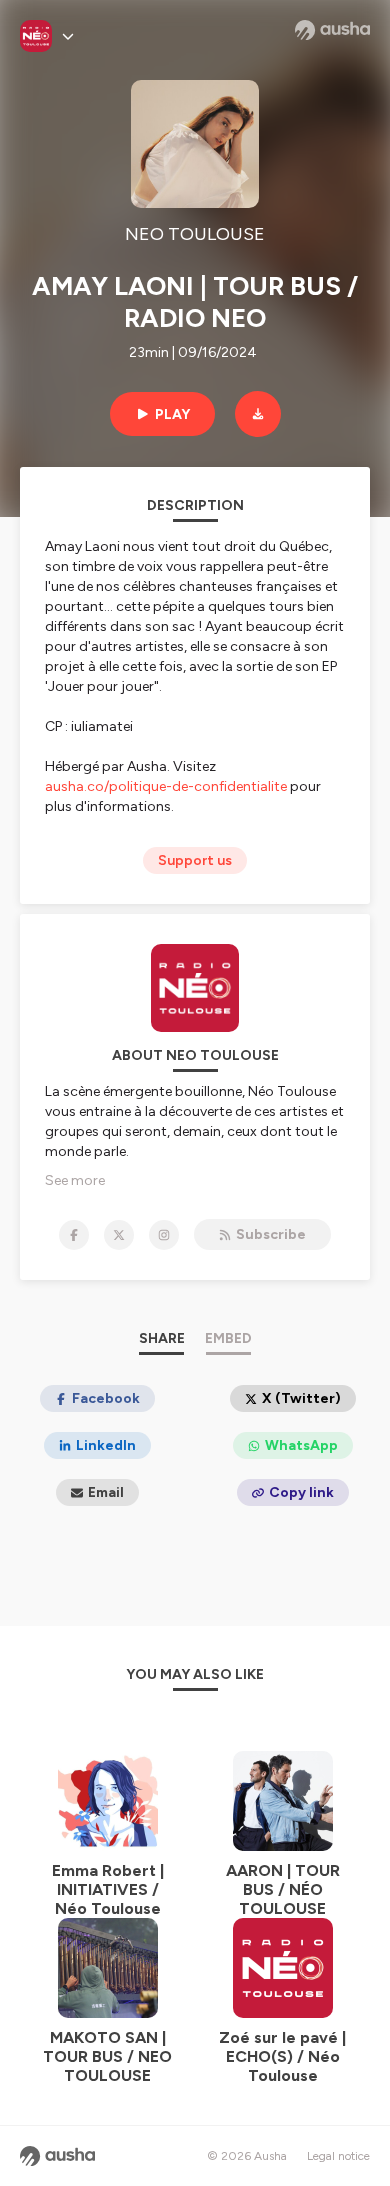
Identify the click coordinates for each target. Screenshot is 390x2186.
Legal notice (338, 2156)
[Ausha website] (332, 30)
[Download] (258, 414)
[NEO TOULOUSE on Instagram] (164, 1235)
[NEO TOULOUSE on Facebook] (74, 1235)
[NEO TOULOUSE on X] (119, 1235)
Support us (195, 860)
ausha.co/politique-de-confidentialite (166, 786)
